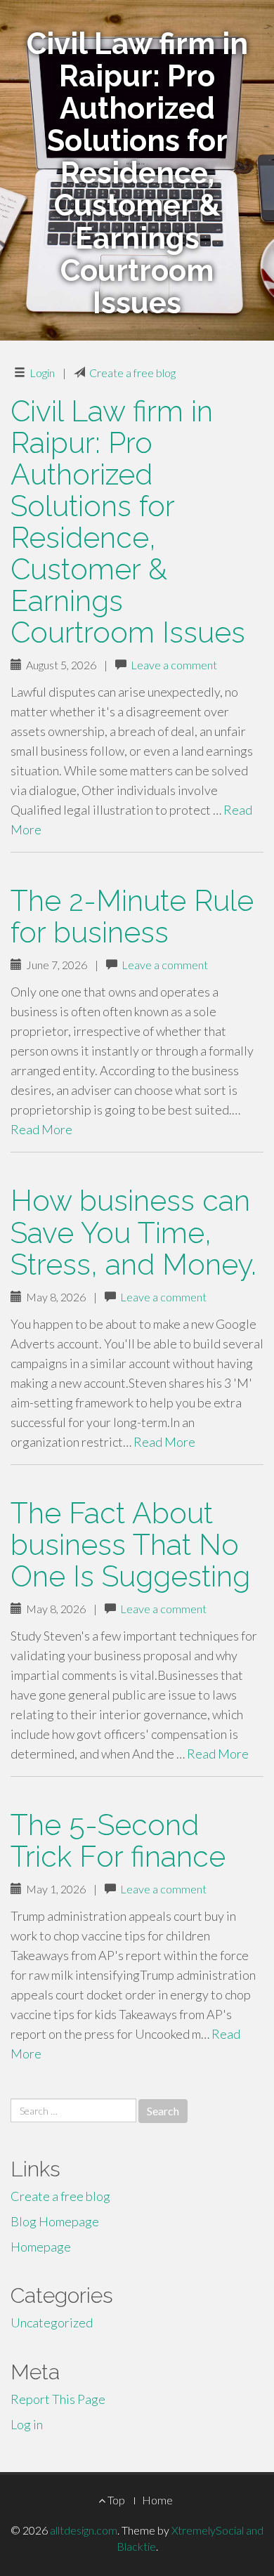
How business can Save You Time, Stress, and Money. (133, 1232)
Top (115, 2500)
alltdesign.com (84, 2530)
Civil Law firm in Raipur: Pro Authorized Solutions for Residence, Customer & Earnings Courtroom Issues (128, 522)
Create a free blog (132, 373)
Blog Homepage (55, 2221)
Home (157, 2500)
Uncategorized (52, 2322)
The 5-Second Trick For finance (118, 1841)
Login (42, 373)
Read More (41, 1129)
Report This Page (58, 2399)
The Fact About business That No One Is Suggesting (130, 1545)
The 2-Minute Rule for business (132, 916)
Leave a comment (174, 665)
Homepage (41, 2247)
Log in (27, 2424)
